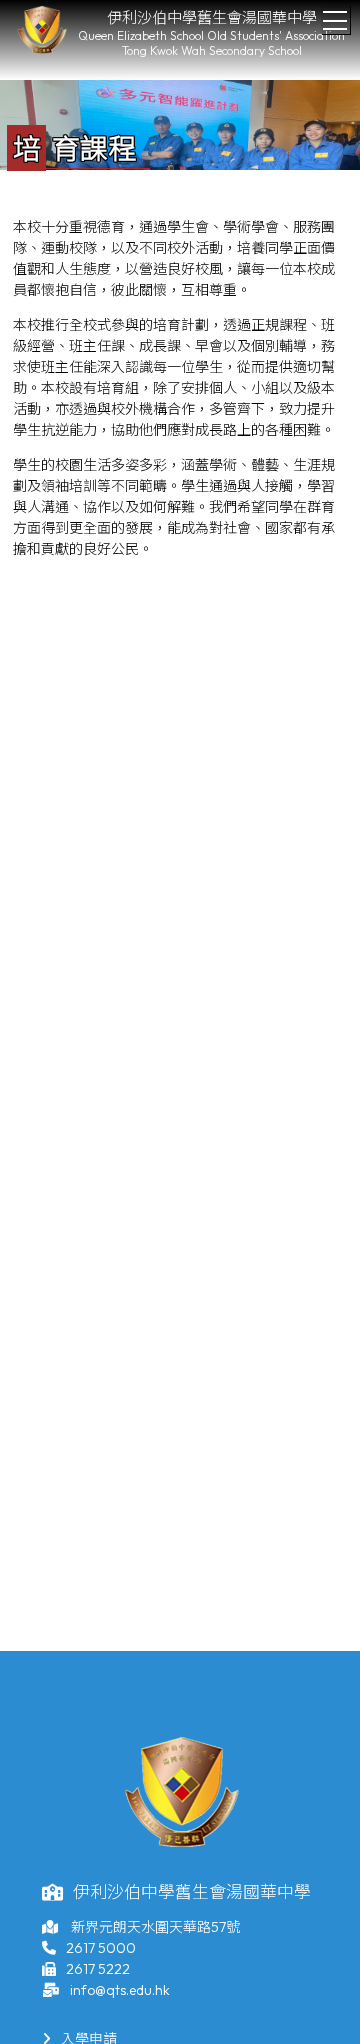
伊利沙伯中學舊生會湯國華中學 (212, 17)
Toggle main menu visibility (335, 19)
